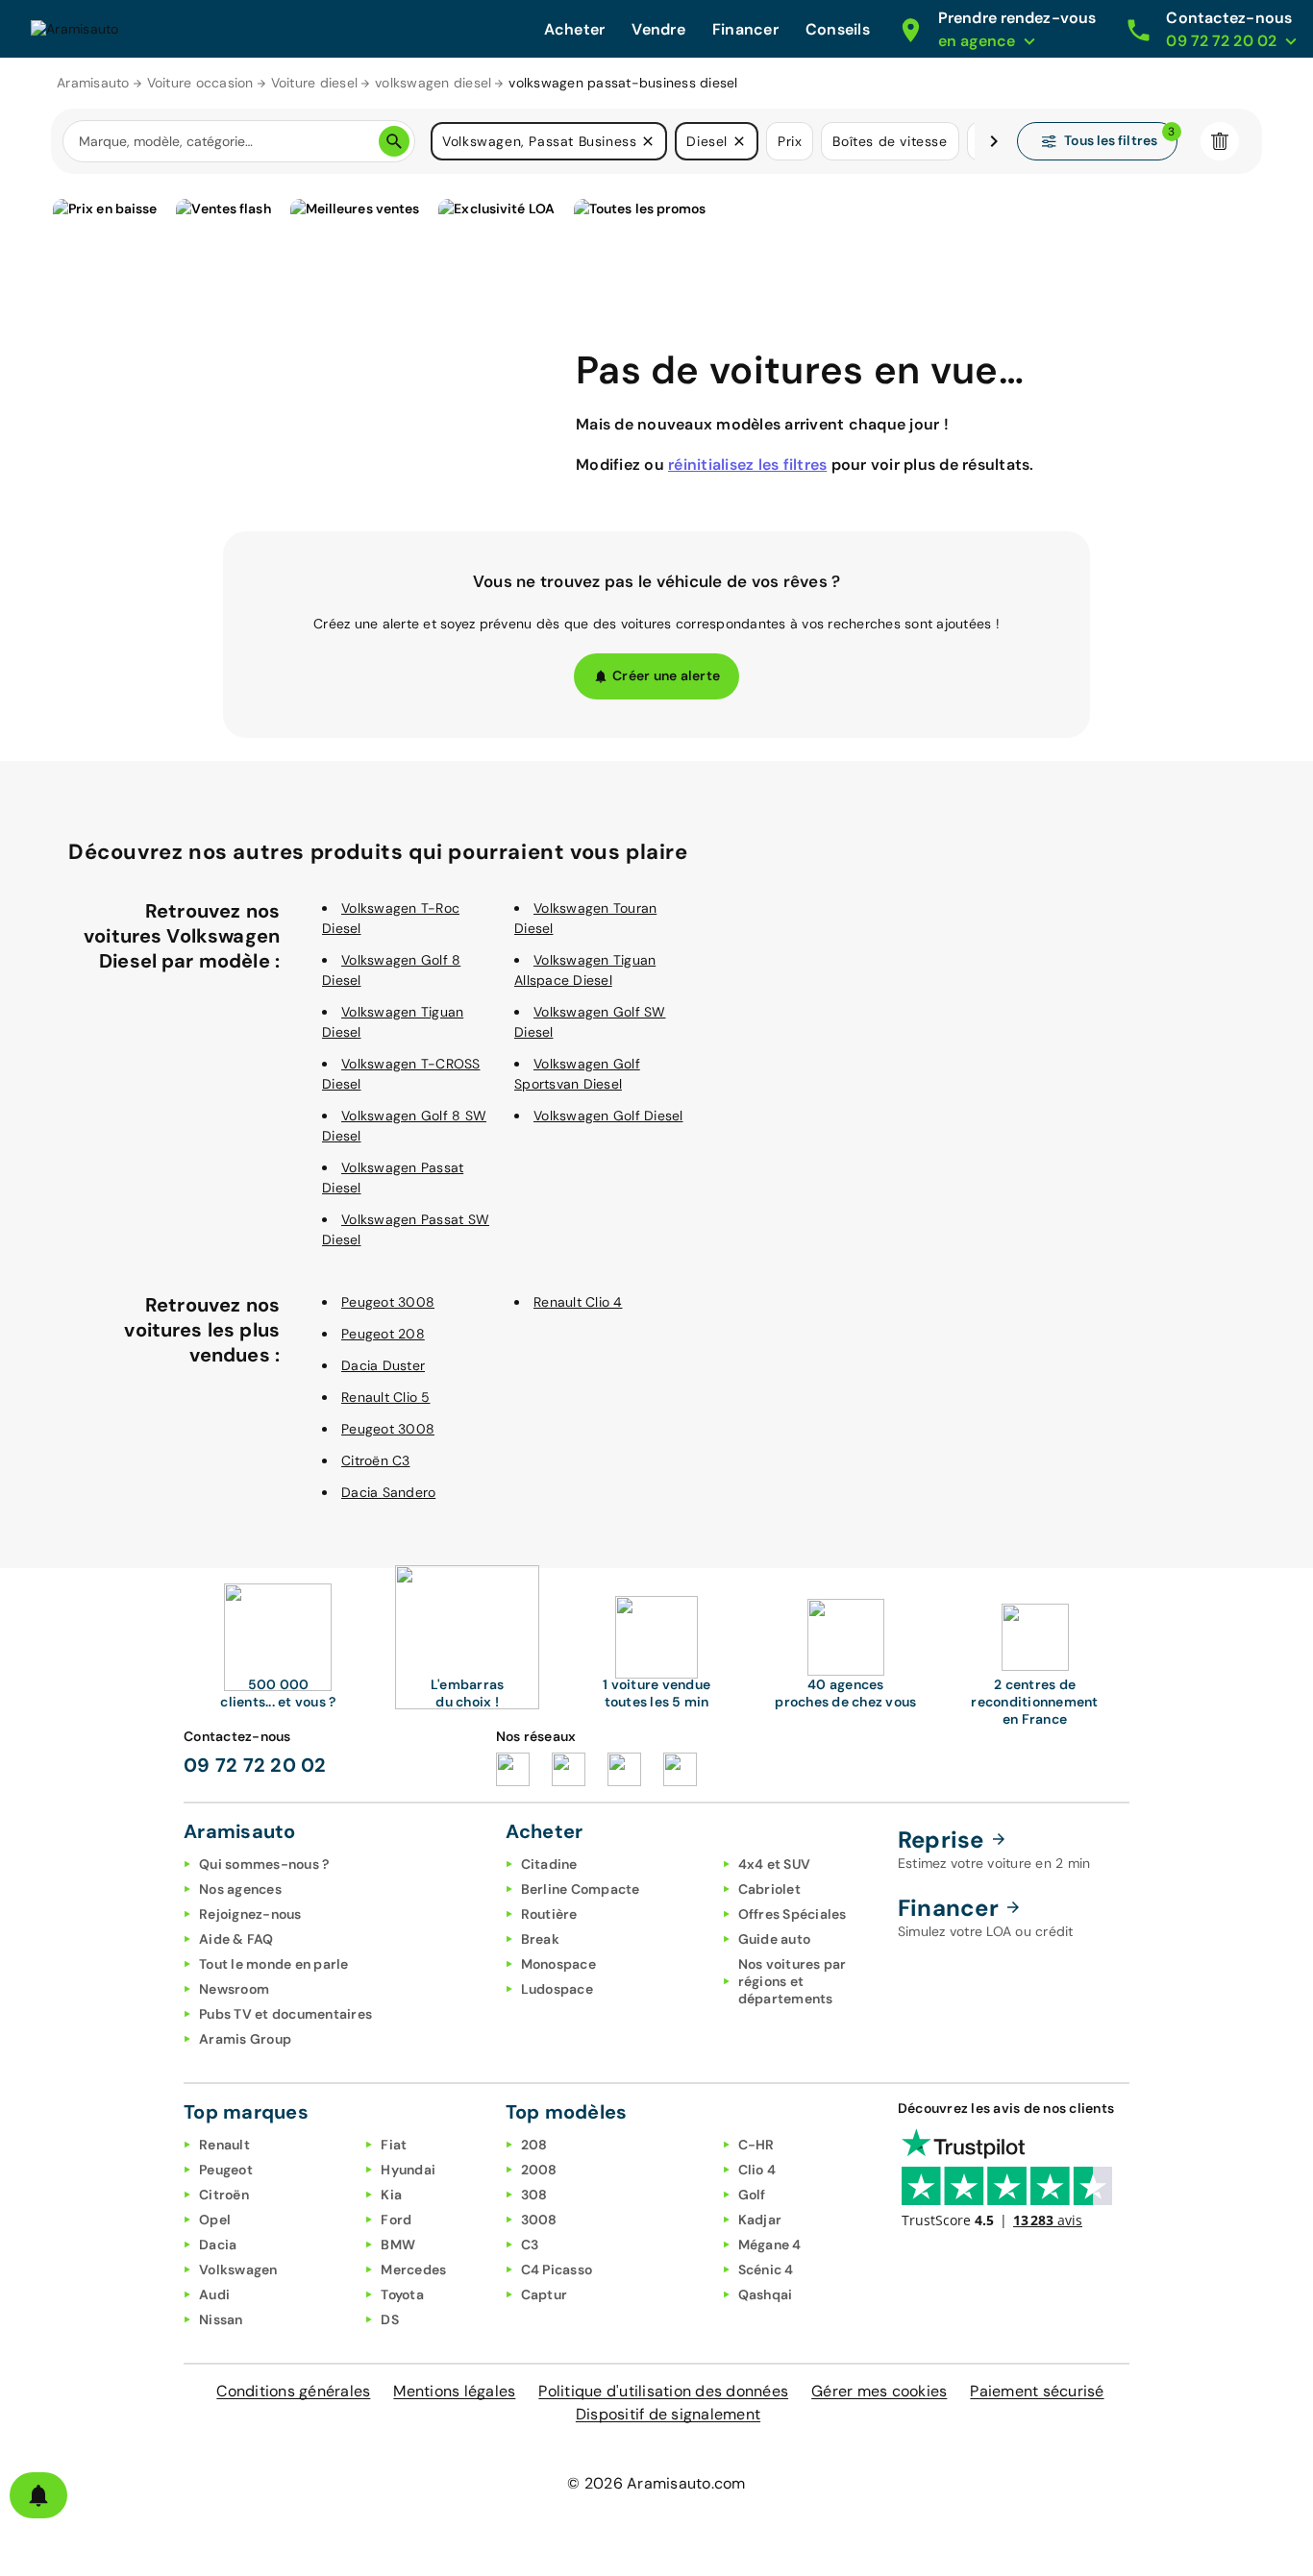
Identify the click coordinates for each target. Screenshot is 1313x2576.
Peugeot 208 (383, 1334)
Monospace (558, 1964)
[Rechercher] (394, 141)
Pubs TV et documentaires (285, 2014)
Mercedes (413, 2269)
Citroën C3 (376, 1460)
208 (534, 2145)
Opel (215, 2220)
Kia (391, 2195)
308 (534, 2195)
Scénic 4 (766, 2269)
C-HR (756, 2145)
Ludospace (557, 1989)
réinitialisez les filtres (747, 465)
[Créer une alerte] (38, 2495)
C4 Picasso (557, 2269)
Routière (549, 1914)
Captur (545, 2294)
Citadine (549, 1864)
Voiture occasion (200, 83)
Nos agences (240, 1889)
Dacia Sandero (388, 1492)
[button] (648, 141)
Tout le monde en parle (274, 1964)
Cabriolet (769, 1889)
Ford (396, 2220)
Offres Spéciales (793, 1914)
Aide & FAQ (236, 1939)
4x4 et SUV (775, 1864)
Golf (752, 2195)
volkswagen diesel (433, 83)
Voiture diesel (315, 83)
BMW (398, 2245)
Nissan (221, 2319)
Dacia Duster (383, 1365)
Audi (214, 2294)
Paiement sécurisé (1037, 2391)
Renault (224, 2145)
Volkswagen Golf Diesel (608, 1116)
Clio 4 (757, 2170)
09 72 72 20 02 (255, 1765)
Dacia (218, 2245)
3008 (539, 2220)
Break (540, 1939)
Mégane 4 (770, 2245)
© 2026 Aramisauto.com (656, 2483)
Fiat (394, 2145)
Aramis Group (245, 2039)
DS (390, 2319)
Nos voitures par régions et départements (793, 1981)
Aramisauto (93, 83)
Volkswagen (238, 2269)
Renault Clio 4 (578, 1302)
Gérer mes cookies (879, 2391)
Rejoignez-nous (250, 1914)
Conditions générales (293, 2391)
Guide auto (775, 1939)
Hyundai (408, 2170)
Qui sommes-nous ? (264, 1864)
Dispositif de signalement (668, 2414)
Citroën (224, 2195)
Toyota (402, 2294)
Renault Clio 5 (386, 1397)
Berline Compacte (581, 1889)
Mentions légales (454, 2391)
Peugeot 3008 (388, 1302)
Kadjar (760, 2220)
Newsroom (234, 1989)
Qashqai (766, 2294)
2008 (539, 2170)
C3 (530, 2245)
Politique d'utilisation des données (663, 2391)
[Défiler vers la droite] (994, 141)
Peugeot (226, 2170)
